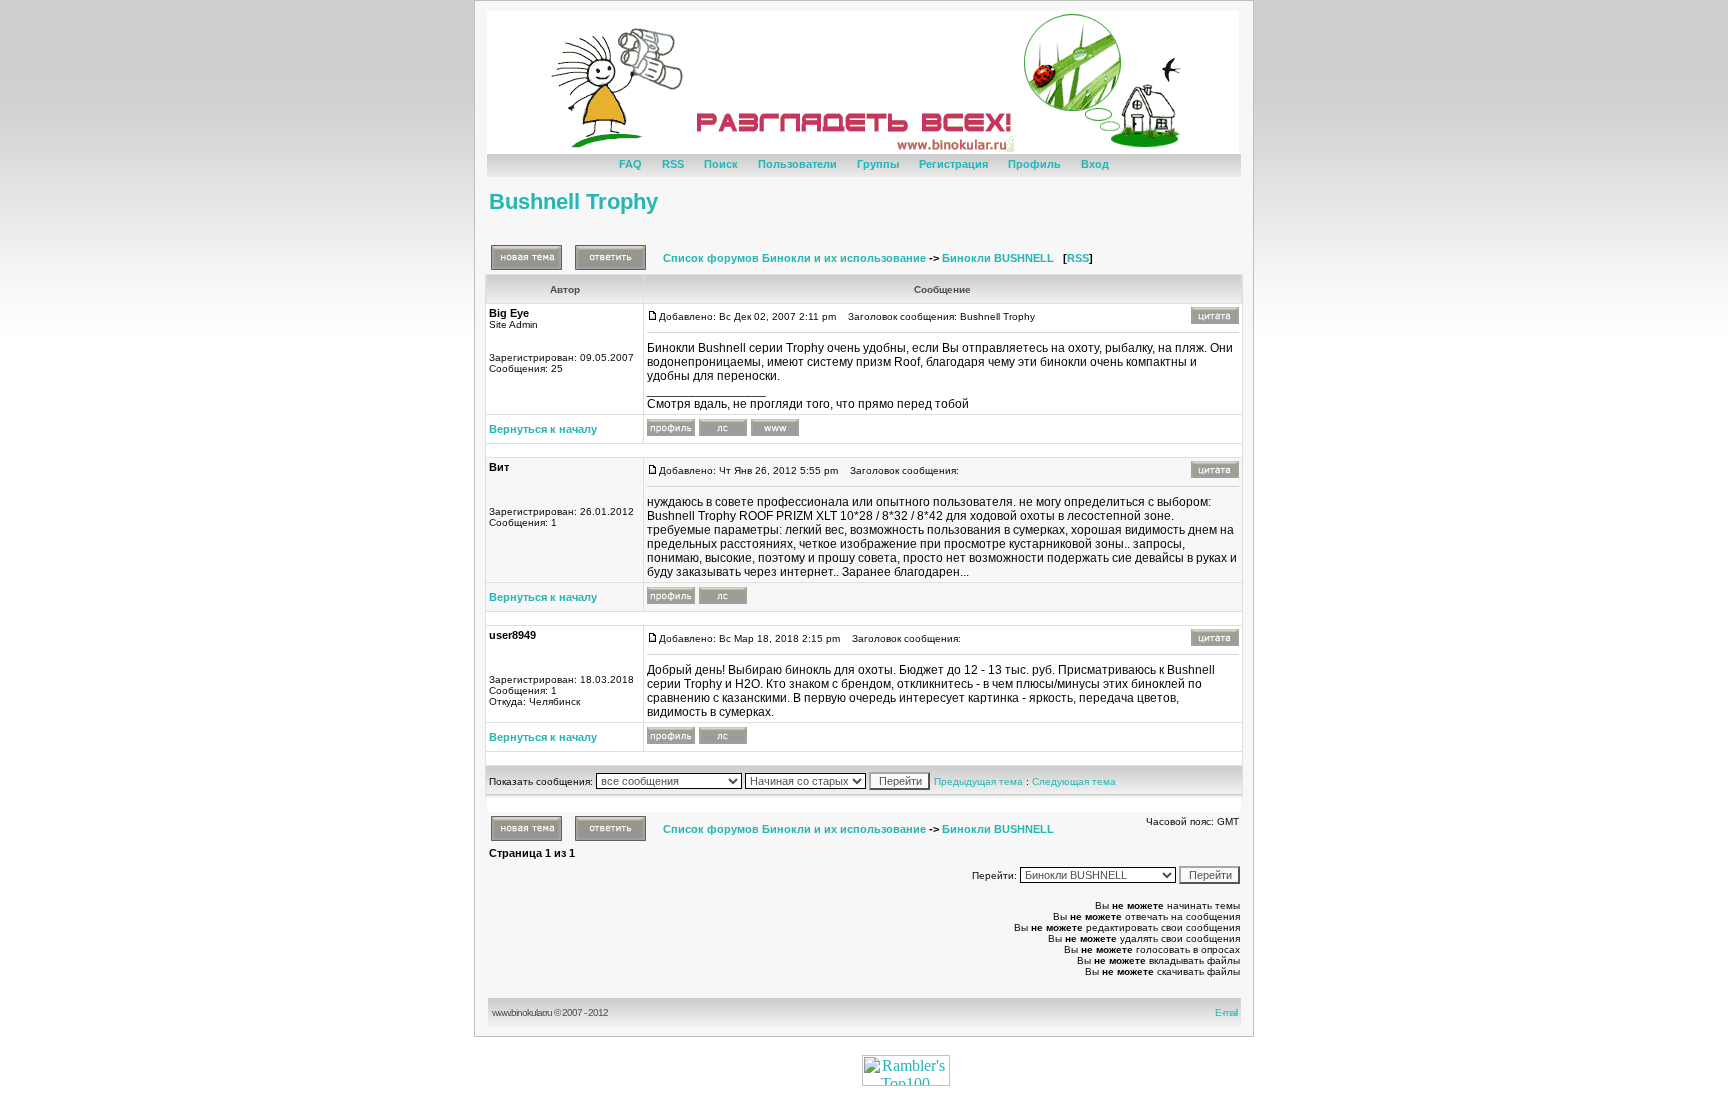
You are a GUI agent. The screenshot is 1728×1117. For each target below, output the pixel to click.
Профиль (1034, 164)
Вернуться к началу (543, 429)
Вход (1095, 164)
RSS (673, 164)
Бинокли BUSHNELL (998, 258)
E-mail (1228, 1012)
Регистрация (953, 164)
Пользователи (797, 164)
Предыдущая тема (978, 781)
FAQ (630, 164)
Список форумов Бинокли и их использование (794, 258)
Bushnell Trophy (573, 201)
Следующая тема (1074, 781)
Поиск (721, 164)
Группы (878, 164)
